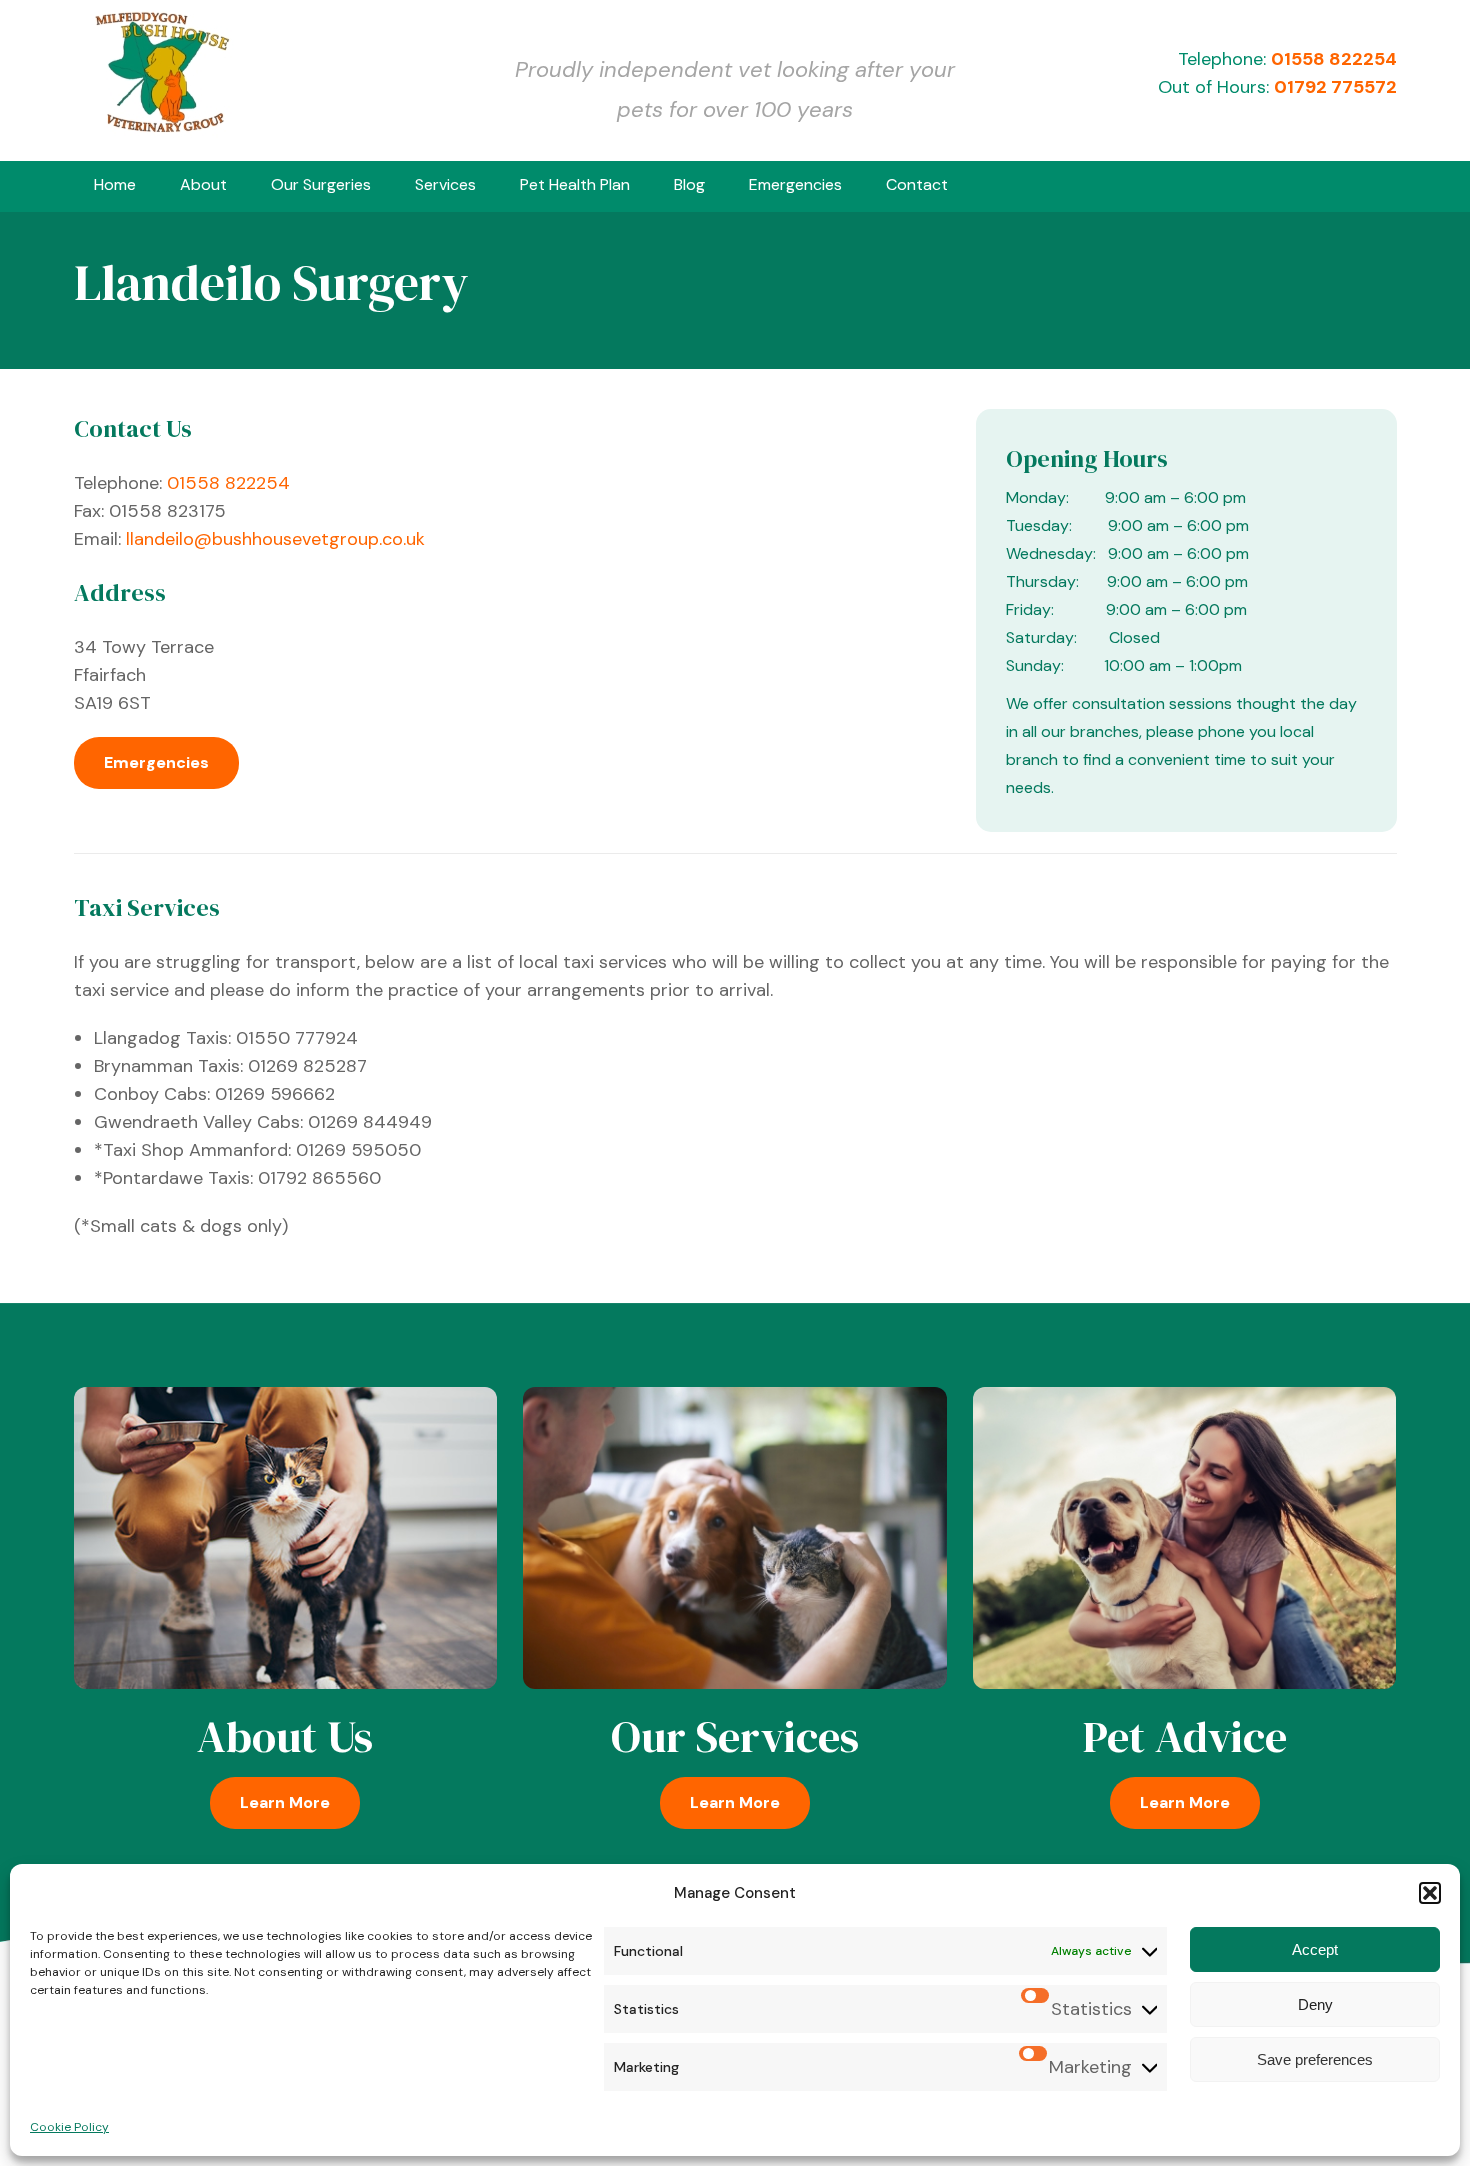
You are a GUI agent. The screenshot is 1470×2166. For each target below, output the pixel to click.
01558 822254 (1334, 59)
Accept (1315, 1949)
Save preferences (1315, 2059)
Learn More (285, 1802)
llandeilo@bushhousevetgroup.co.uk (275, 539)
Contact (917, 184)
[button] (1430, 1893)
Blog (689, 184)
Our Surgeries (321, 184)
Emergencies (795, 184)
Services (445, 184)
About (203, 184)
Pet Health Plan (575, 184)
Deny (1315, 2004)
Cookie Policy (69, 2127)
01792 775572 (1335, 87)
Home (115, 184)
